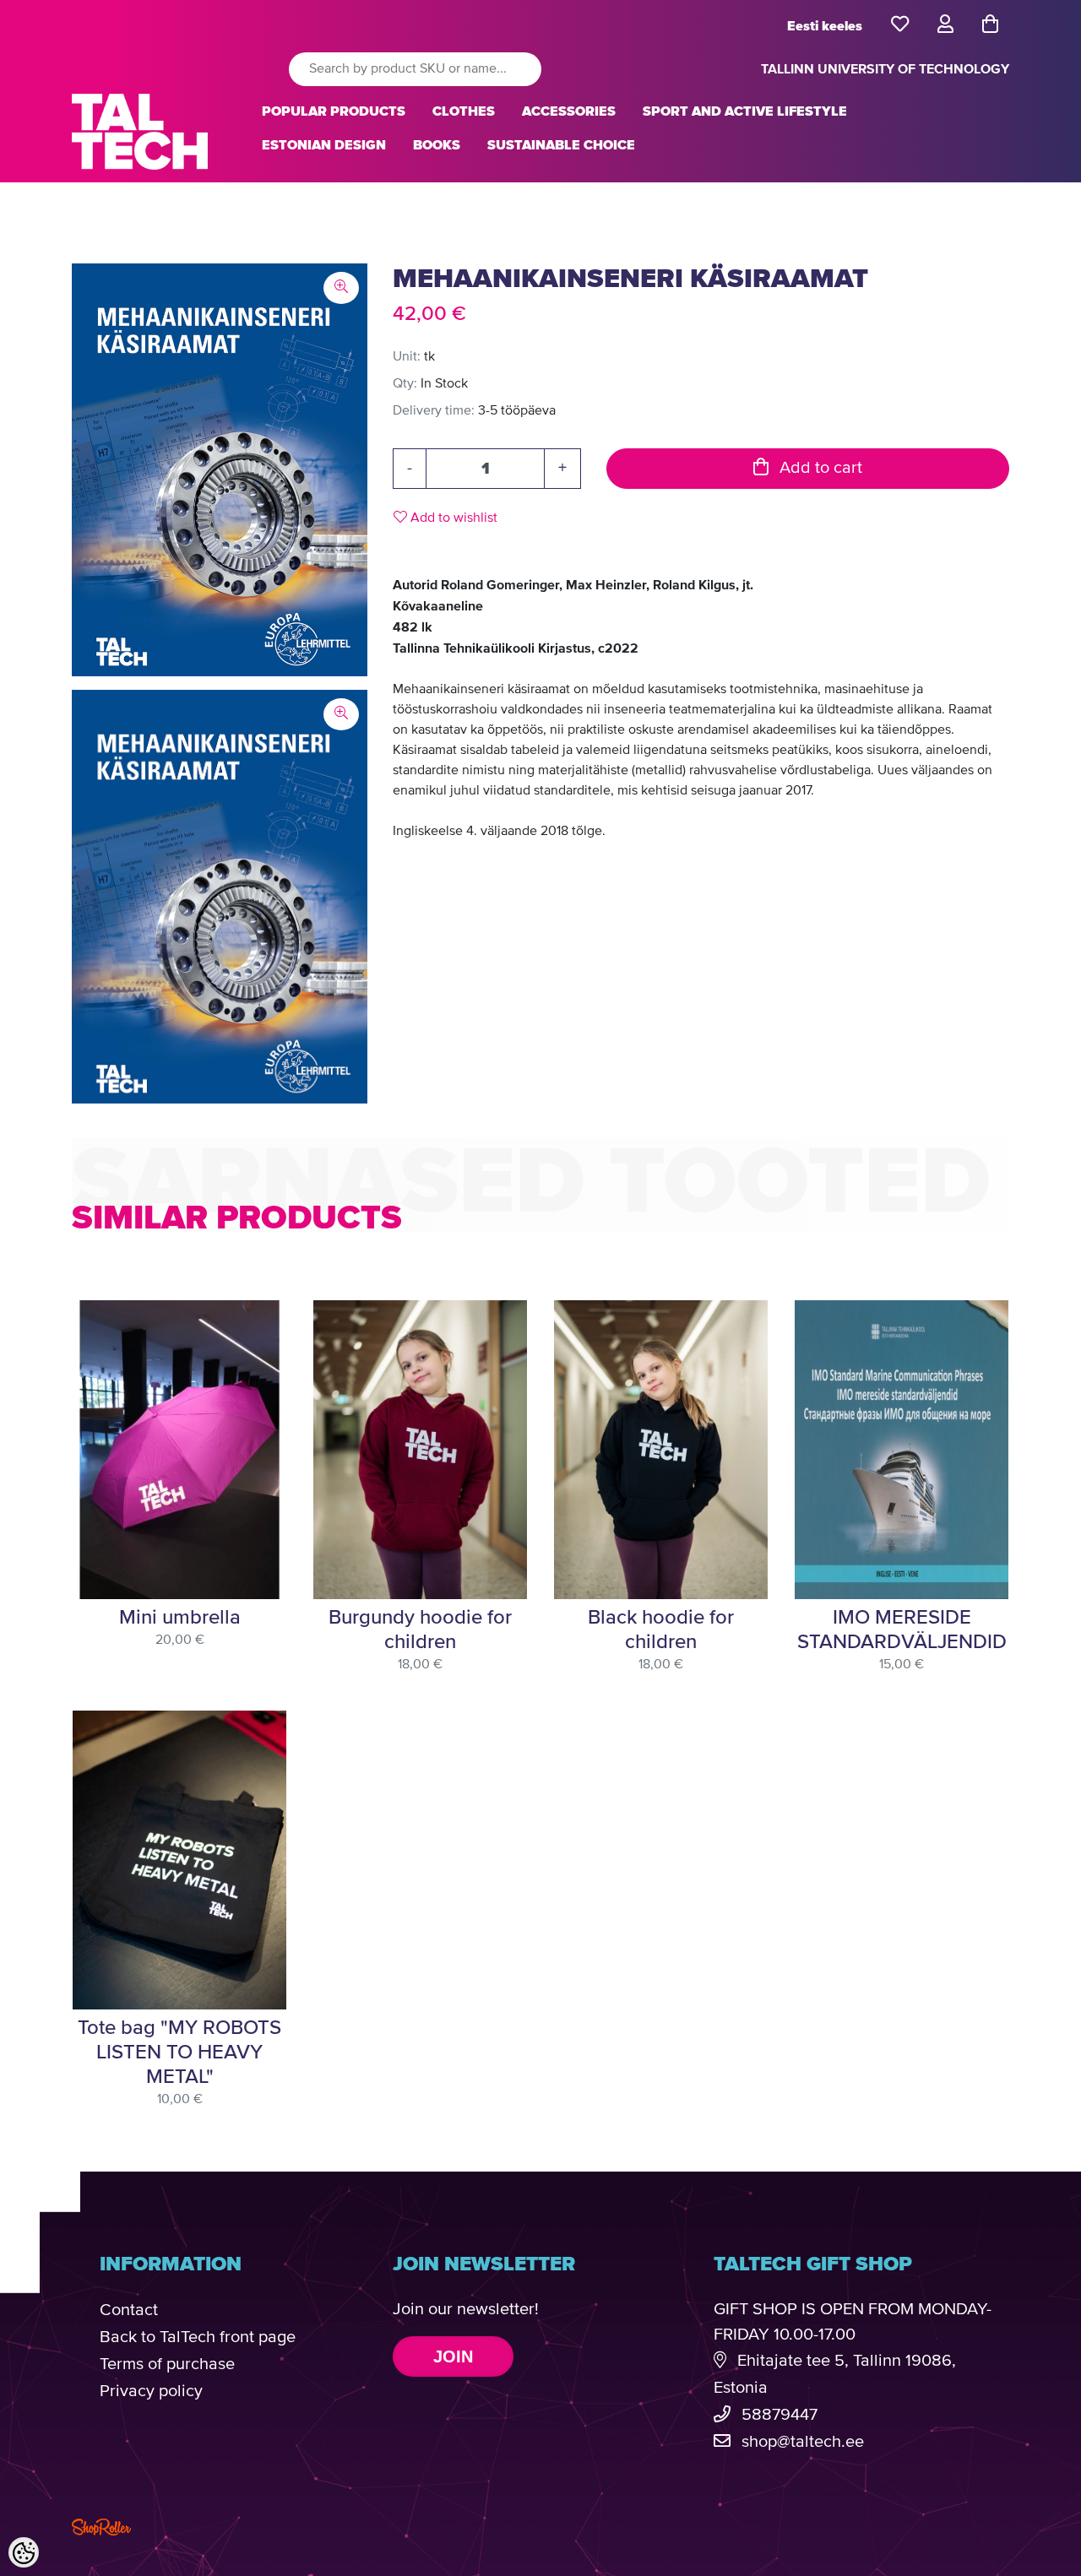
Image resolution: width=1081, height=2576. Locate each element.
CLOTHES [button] (464, 111)
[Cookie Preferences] (24, 2552)
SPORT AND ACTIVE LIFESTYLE (745, 111)
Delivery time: (434, 411)
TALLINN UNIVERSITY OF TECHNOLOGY (885, 69)
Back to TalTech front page (198, 2337)
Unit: (407, 357)
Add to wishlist (452, 518)
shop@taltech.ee (803, 2442)
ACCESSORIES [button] (569, 111)
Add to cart (819, 468)
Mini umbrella (180, 1618)
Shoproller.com (101, 2527)
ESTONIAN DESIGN (324, 145)
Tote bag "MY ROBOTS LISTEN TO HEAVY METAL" (179, 2053)
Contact (129, 2310)
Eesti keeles (825, 26)
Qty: (405, 384)
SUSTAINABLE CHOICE (561, 145)
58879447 (780, 2415)
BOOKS (437, 145)
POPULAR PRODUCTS (334, 111)
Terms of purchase (167, 2364)
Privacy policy (151, 2392)
